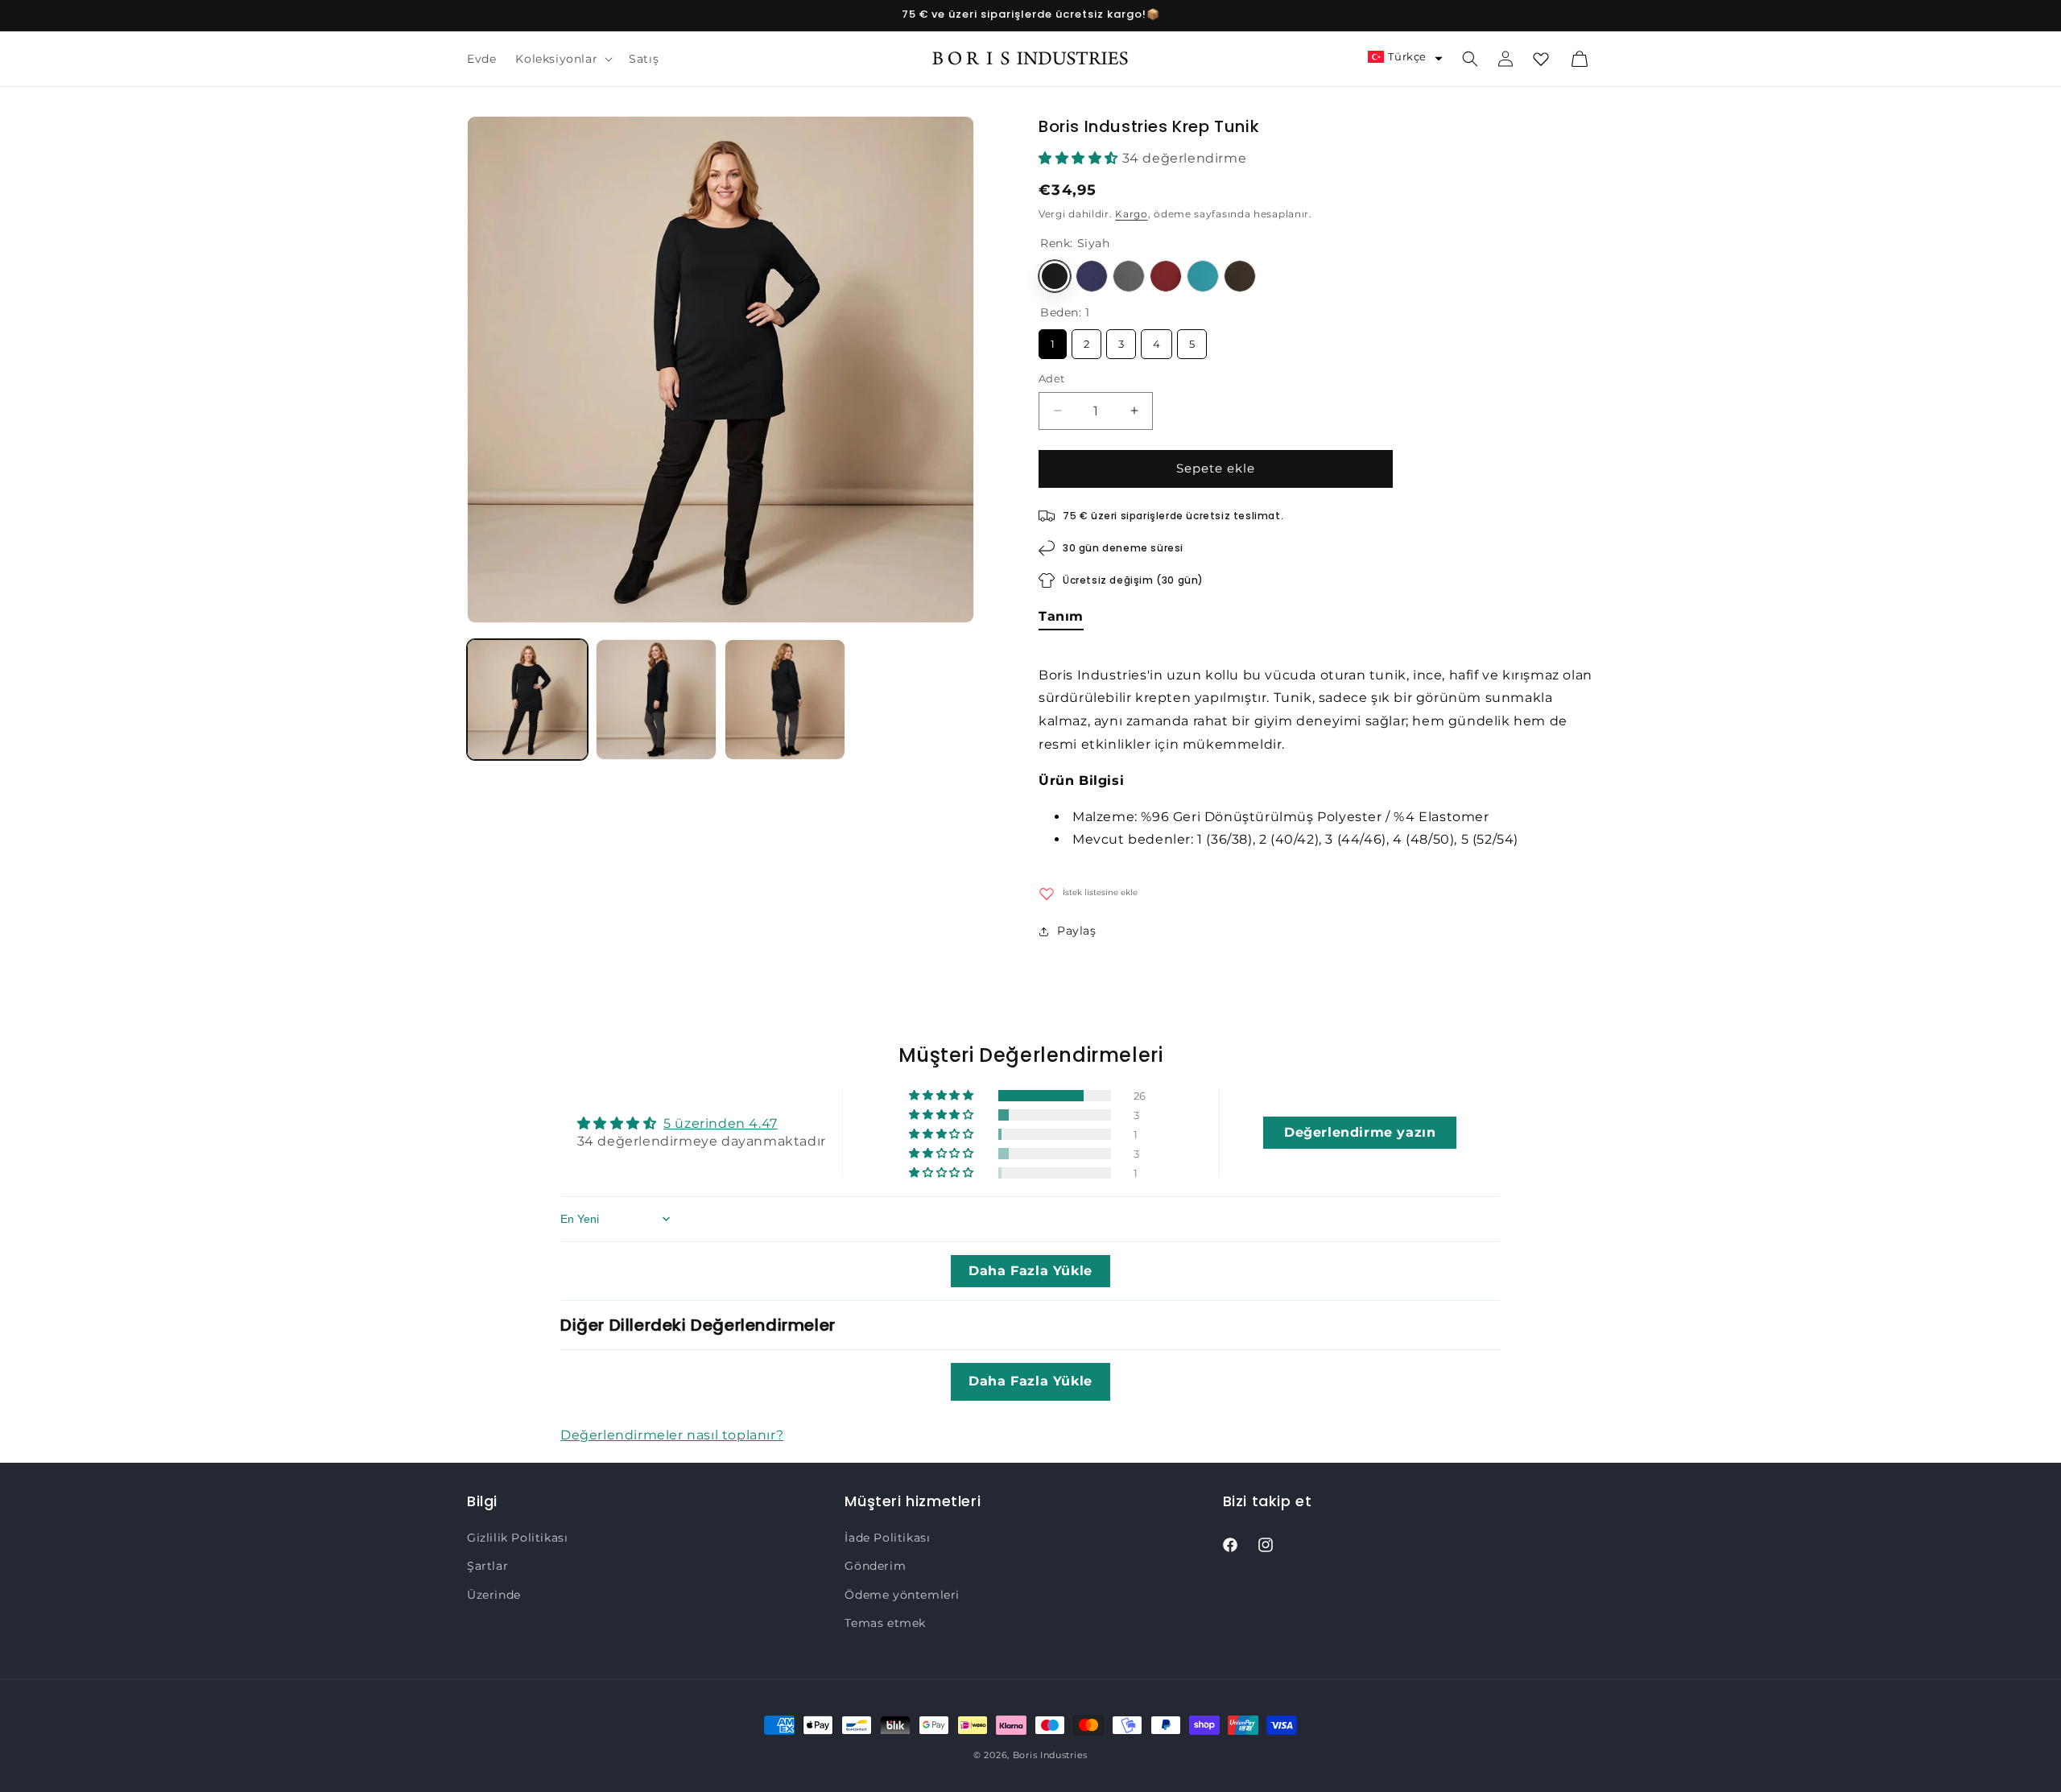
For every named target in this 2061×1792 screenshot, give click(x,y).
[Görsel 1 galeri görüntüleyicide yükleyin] (527, 700)
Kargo (1132, 215)
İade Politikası (887, 1538)
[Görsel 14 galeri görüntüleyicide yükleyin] (656, 700)
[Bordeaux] (1166, 276)
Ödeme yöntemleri (902, 1595)
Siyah (1055, 276)
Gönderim (875, 1567)
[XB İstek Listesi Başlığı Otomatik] (1541, 59)
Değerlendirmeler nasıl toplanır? (672, 1434)
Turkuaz (1203, 276)
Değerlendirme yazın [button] (1360, 1131)
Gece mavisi (1092, 276)
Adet (1052, 378)
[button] (562, 59)
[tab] (1061, 619)
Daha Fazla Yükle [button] (1030, 1271)
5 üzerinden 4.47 (721, 1123)
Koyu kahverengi (1240, 276)
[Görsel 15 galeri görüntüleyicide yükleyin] (785, 700)
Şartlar (487, 1567)
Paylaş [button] (1077, 931)
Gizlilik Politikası (517, 1538)
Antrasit (1129, 276)
